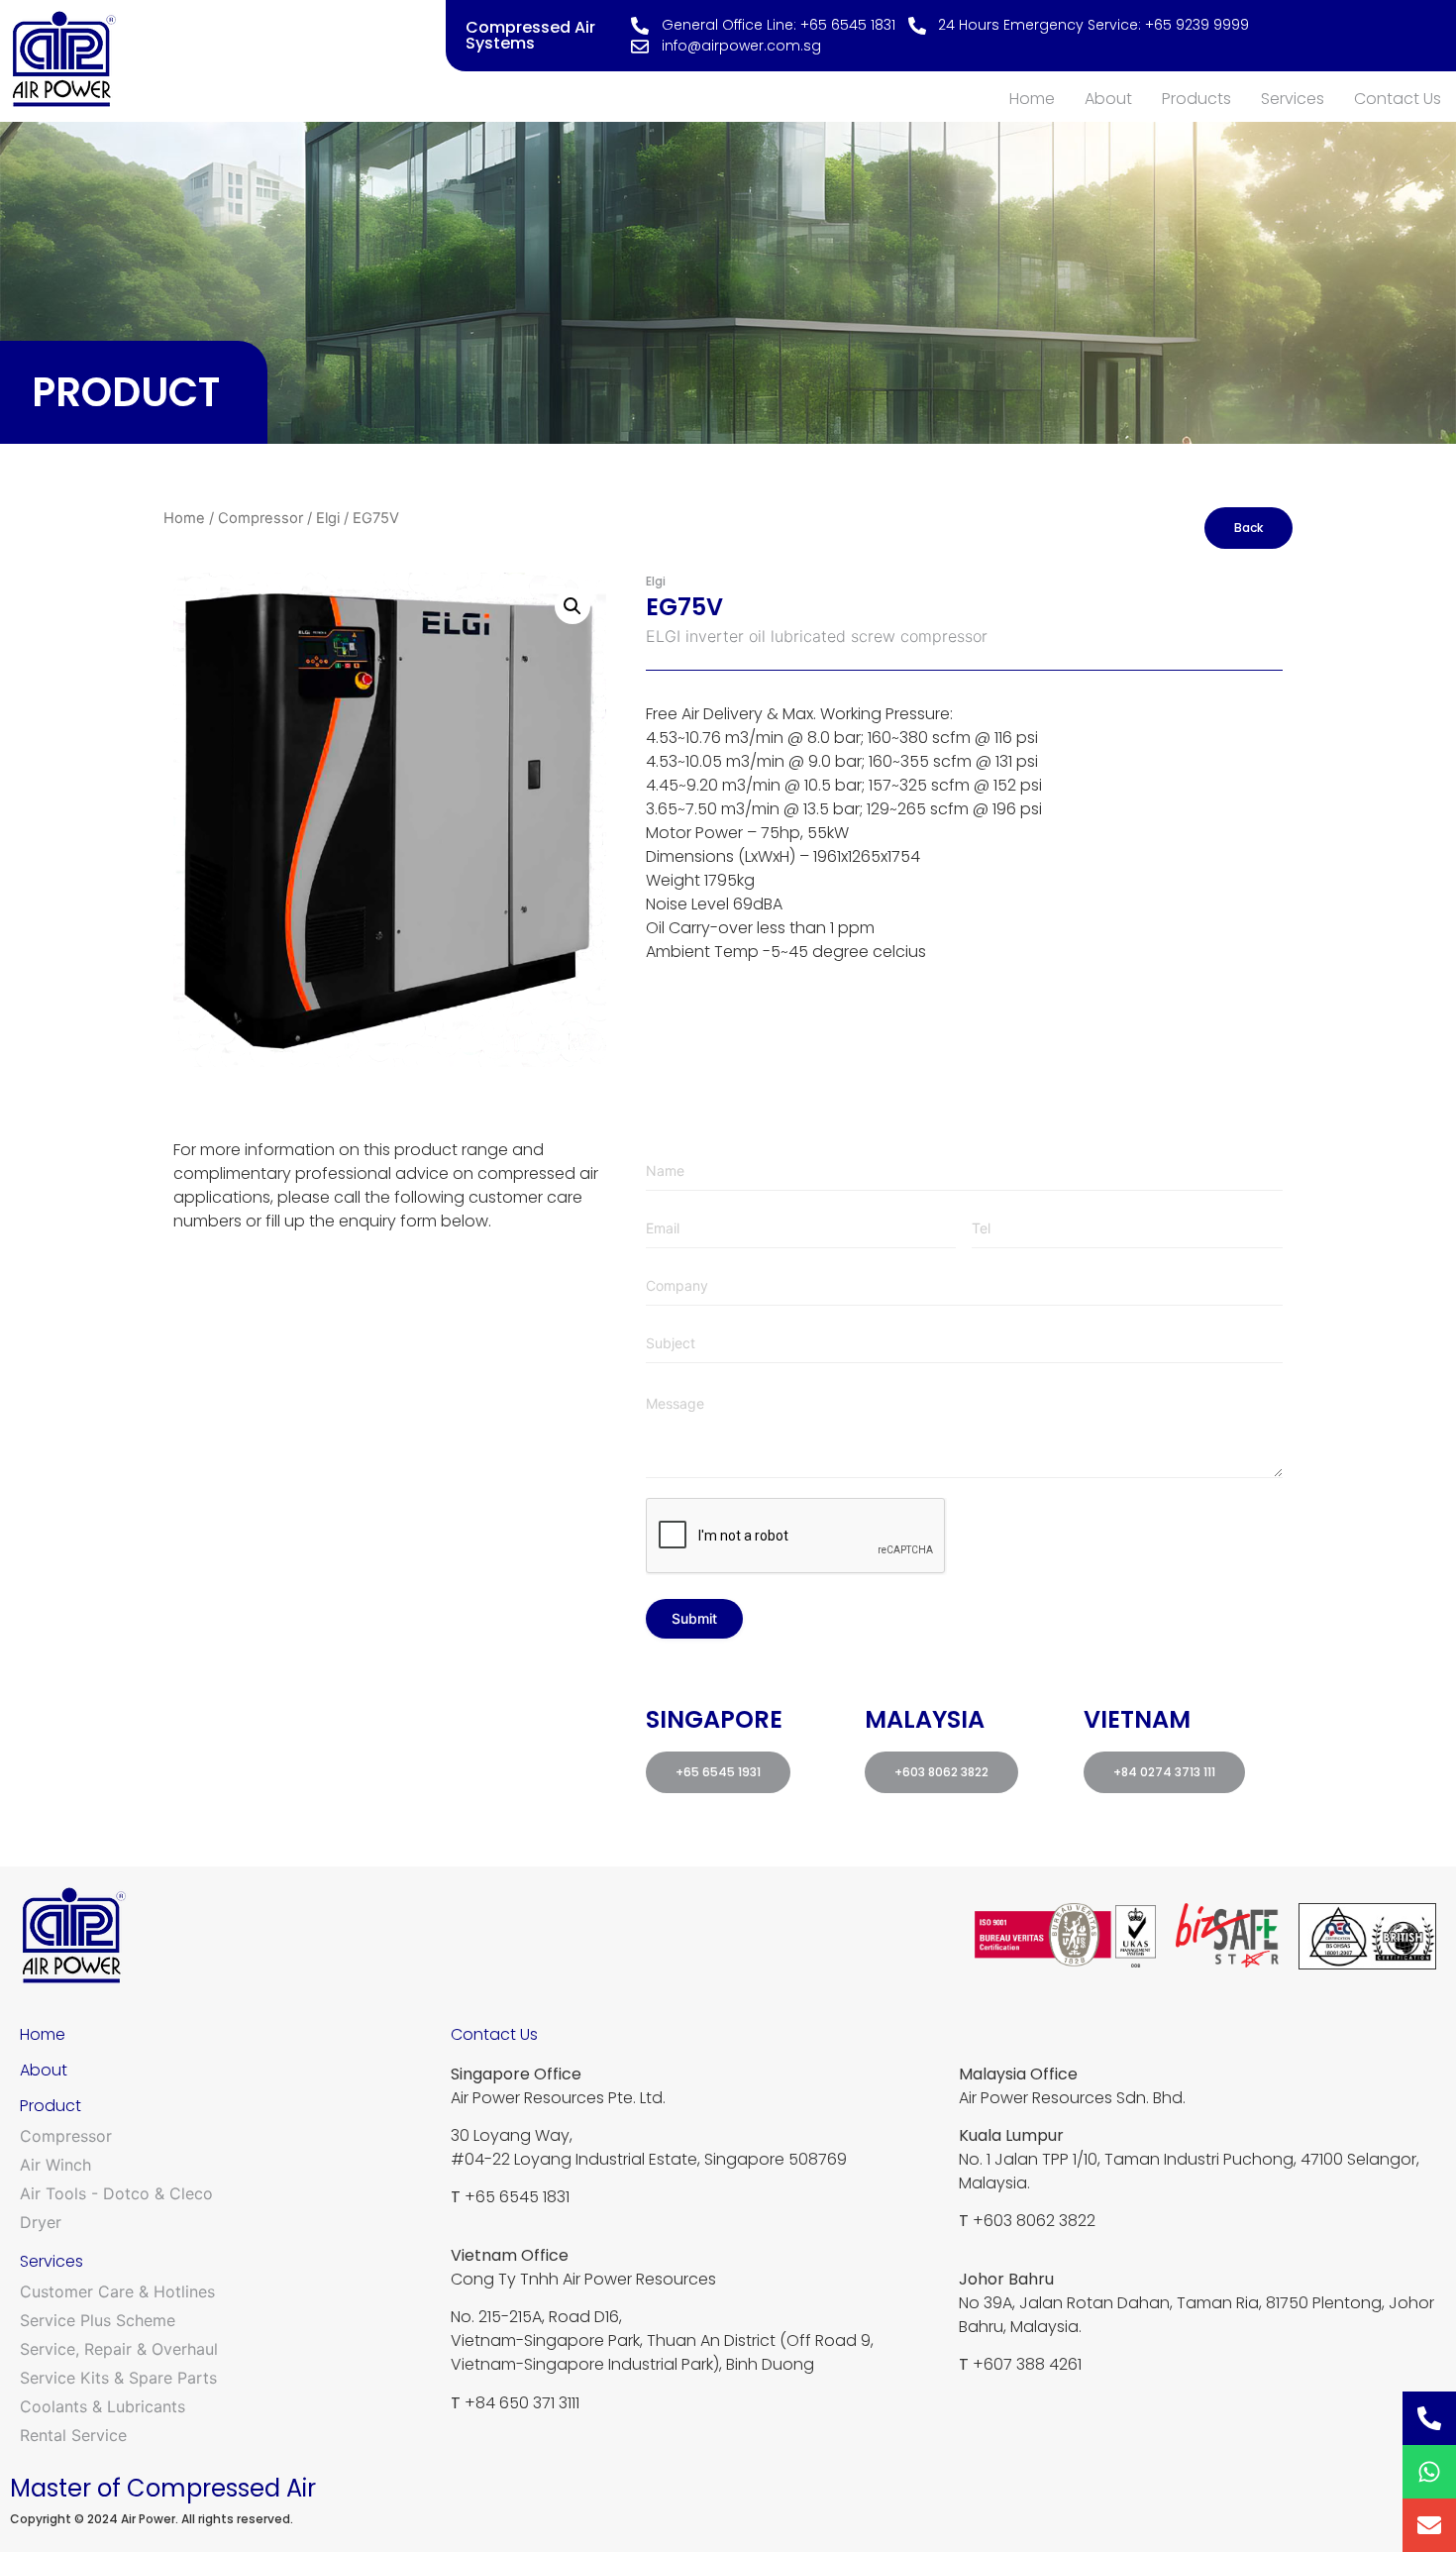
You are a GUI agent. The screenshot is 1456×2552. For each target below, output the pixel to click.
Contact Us (1398, 99)
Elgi (328, 518)
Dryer (41, 2222)
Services (1293, 99)
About (1108, 99)
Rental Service (73, 2435)
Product (51, 2106)
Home (1032, 99)
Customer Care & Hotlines (117, 2291)
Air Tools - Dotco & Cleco (116, 2193)
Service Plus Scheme (98, 2320)
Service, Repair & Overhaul (119, 2349)
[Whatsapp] (1429, 2472)
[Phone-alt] (1429, 2418)
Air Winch (55, 2165)
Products (1196, 99)
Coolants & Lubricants (103, 2406)
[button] (572, 606)
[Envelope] (1429, 2525)
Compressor (260, 518)
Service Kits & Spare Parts (118, 2378)
